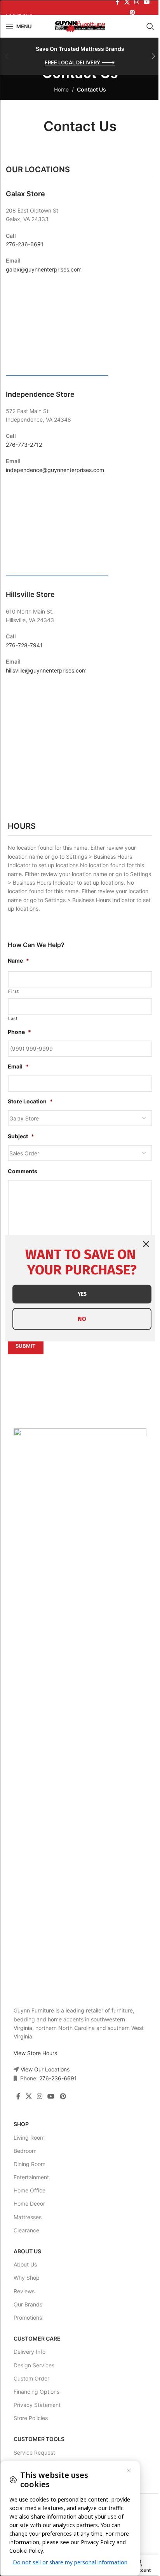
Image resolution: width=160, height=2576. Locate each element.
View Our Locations (44, 2069)
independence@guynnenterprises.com (55, 470)
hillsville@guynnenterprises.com (46, 670)
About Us (27, 2251)
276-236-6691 (25, 244)
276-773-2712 (24, 445)
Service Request (34, 2452)
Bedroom (25, 2151)
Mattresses (28, 2217)
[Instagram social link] (39, 2096)
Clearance (26, 2230)
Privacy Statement (37, 2405)
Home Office (30, 2190)
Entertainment (31, 2177)
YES (82, 1294)
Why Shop (27, 2278)
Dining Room (30, 2164)
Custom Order (31, 2378)
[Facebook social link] (18, 2096)
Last (13, 1018)
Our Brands (28, 2304)
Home (61, 89)
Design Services (34, 2365)
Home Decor (29, 2203)
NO (82, 1319)
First (13, 991)
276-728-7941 (24, 645)
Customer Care (37, 2338)
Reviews (24, 2291)
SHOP (21, 2124)
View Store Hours (35, 2053)
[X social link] (29, 2096)
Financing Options (37, 2392)
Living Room (29, 2138)
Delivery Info (30, 2352)
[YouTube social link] (51, 2096)
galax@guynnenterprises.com (44, 269)
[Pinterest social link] (132, 13)
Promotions (28, 2318)
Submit (26, 1346)
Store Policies (31, 2418)
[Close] (146, 1244)
